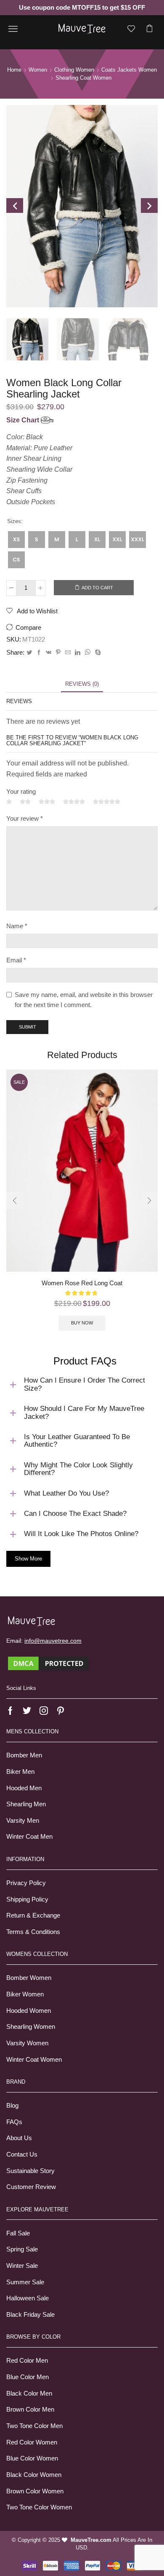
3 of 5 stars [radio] (47, 802)
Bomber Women (29, 1978)
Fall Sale (18, 2233)
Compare (28, 628)
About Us (19, 2138)
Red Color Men (27, 2361)
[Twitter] (29, 653)
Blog (12, 2106)
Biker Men (20, 1772)
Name (17, 926)
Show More (28, 1559)
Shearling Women (31, 2027)
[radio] (16, 540)
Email (16, 960)
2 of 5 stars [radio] (25, 802)
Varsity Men (23, 1821)
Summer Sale (25, 2282)
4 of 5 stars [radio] (74, 802)
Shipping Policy (27, 1899)
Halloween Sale (28, 2298)
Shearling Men (26, 1804)
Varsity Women (27, 2043)
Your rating (21, 792)
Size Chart (24, 420)
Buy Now (82, 1323)
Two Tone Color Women (39, 2507)
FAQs (14, 2122)
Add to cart (97, 588)
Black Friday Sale (30, 2315)
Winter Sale (22, 2266)
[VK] (49, 653)
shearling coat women (83, 78)
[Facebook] (39, 653)
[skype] (97, 653)
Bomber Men (24, 1755)
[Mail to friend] (68, 653)
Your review (25, 819)
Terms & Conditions (33, 1932)
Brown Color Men (30, 2409)
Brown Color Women (35, 2491)
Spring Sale (22, 2249)
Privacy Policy (26, 1883)
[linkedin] (78, 653)
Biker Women (25, 1994)
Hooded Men (24, 1788)
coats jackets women (129, 70)
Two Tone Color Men (34, 2426)
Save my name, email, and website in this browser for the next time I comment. (84, 1000)
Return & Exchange (33, 1915)
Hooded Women (29, 2011)
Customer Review (31, 2187)
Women (38, 70)
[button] (15, 1201)
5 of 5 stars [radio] (107, 802)
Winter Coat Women (34, 2060)
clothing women (74, 70)
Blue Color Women (32, 2458)
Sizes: (15, 521)
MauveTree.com (91, 2540)
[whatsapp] (88, 653)
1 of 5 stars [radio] (9, 802)
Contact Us (22, 2154)
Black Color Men (29, 2393)
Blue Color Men (28, 2377)
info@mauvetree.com (53, 1641)
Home (14, 70)
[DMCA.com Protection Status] (48, 1663)
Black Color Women (34, 2475)
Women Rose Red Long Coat (82, 1283)
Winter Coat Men (29, 1837)
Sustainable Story (30, 2171)
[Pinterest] (58, 653)
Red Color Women (32, 2442)
